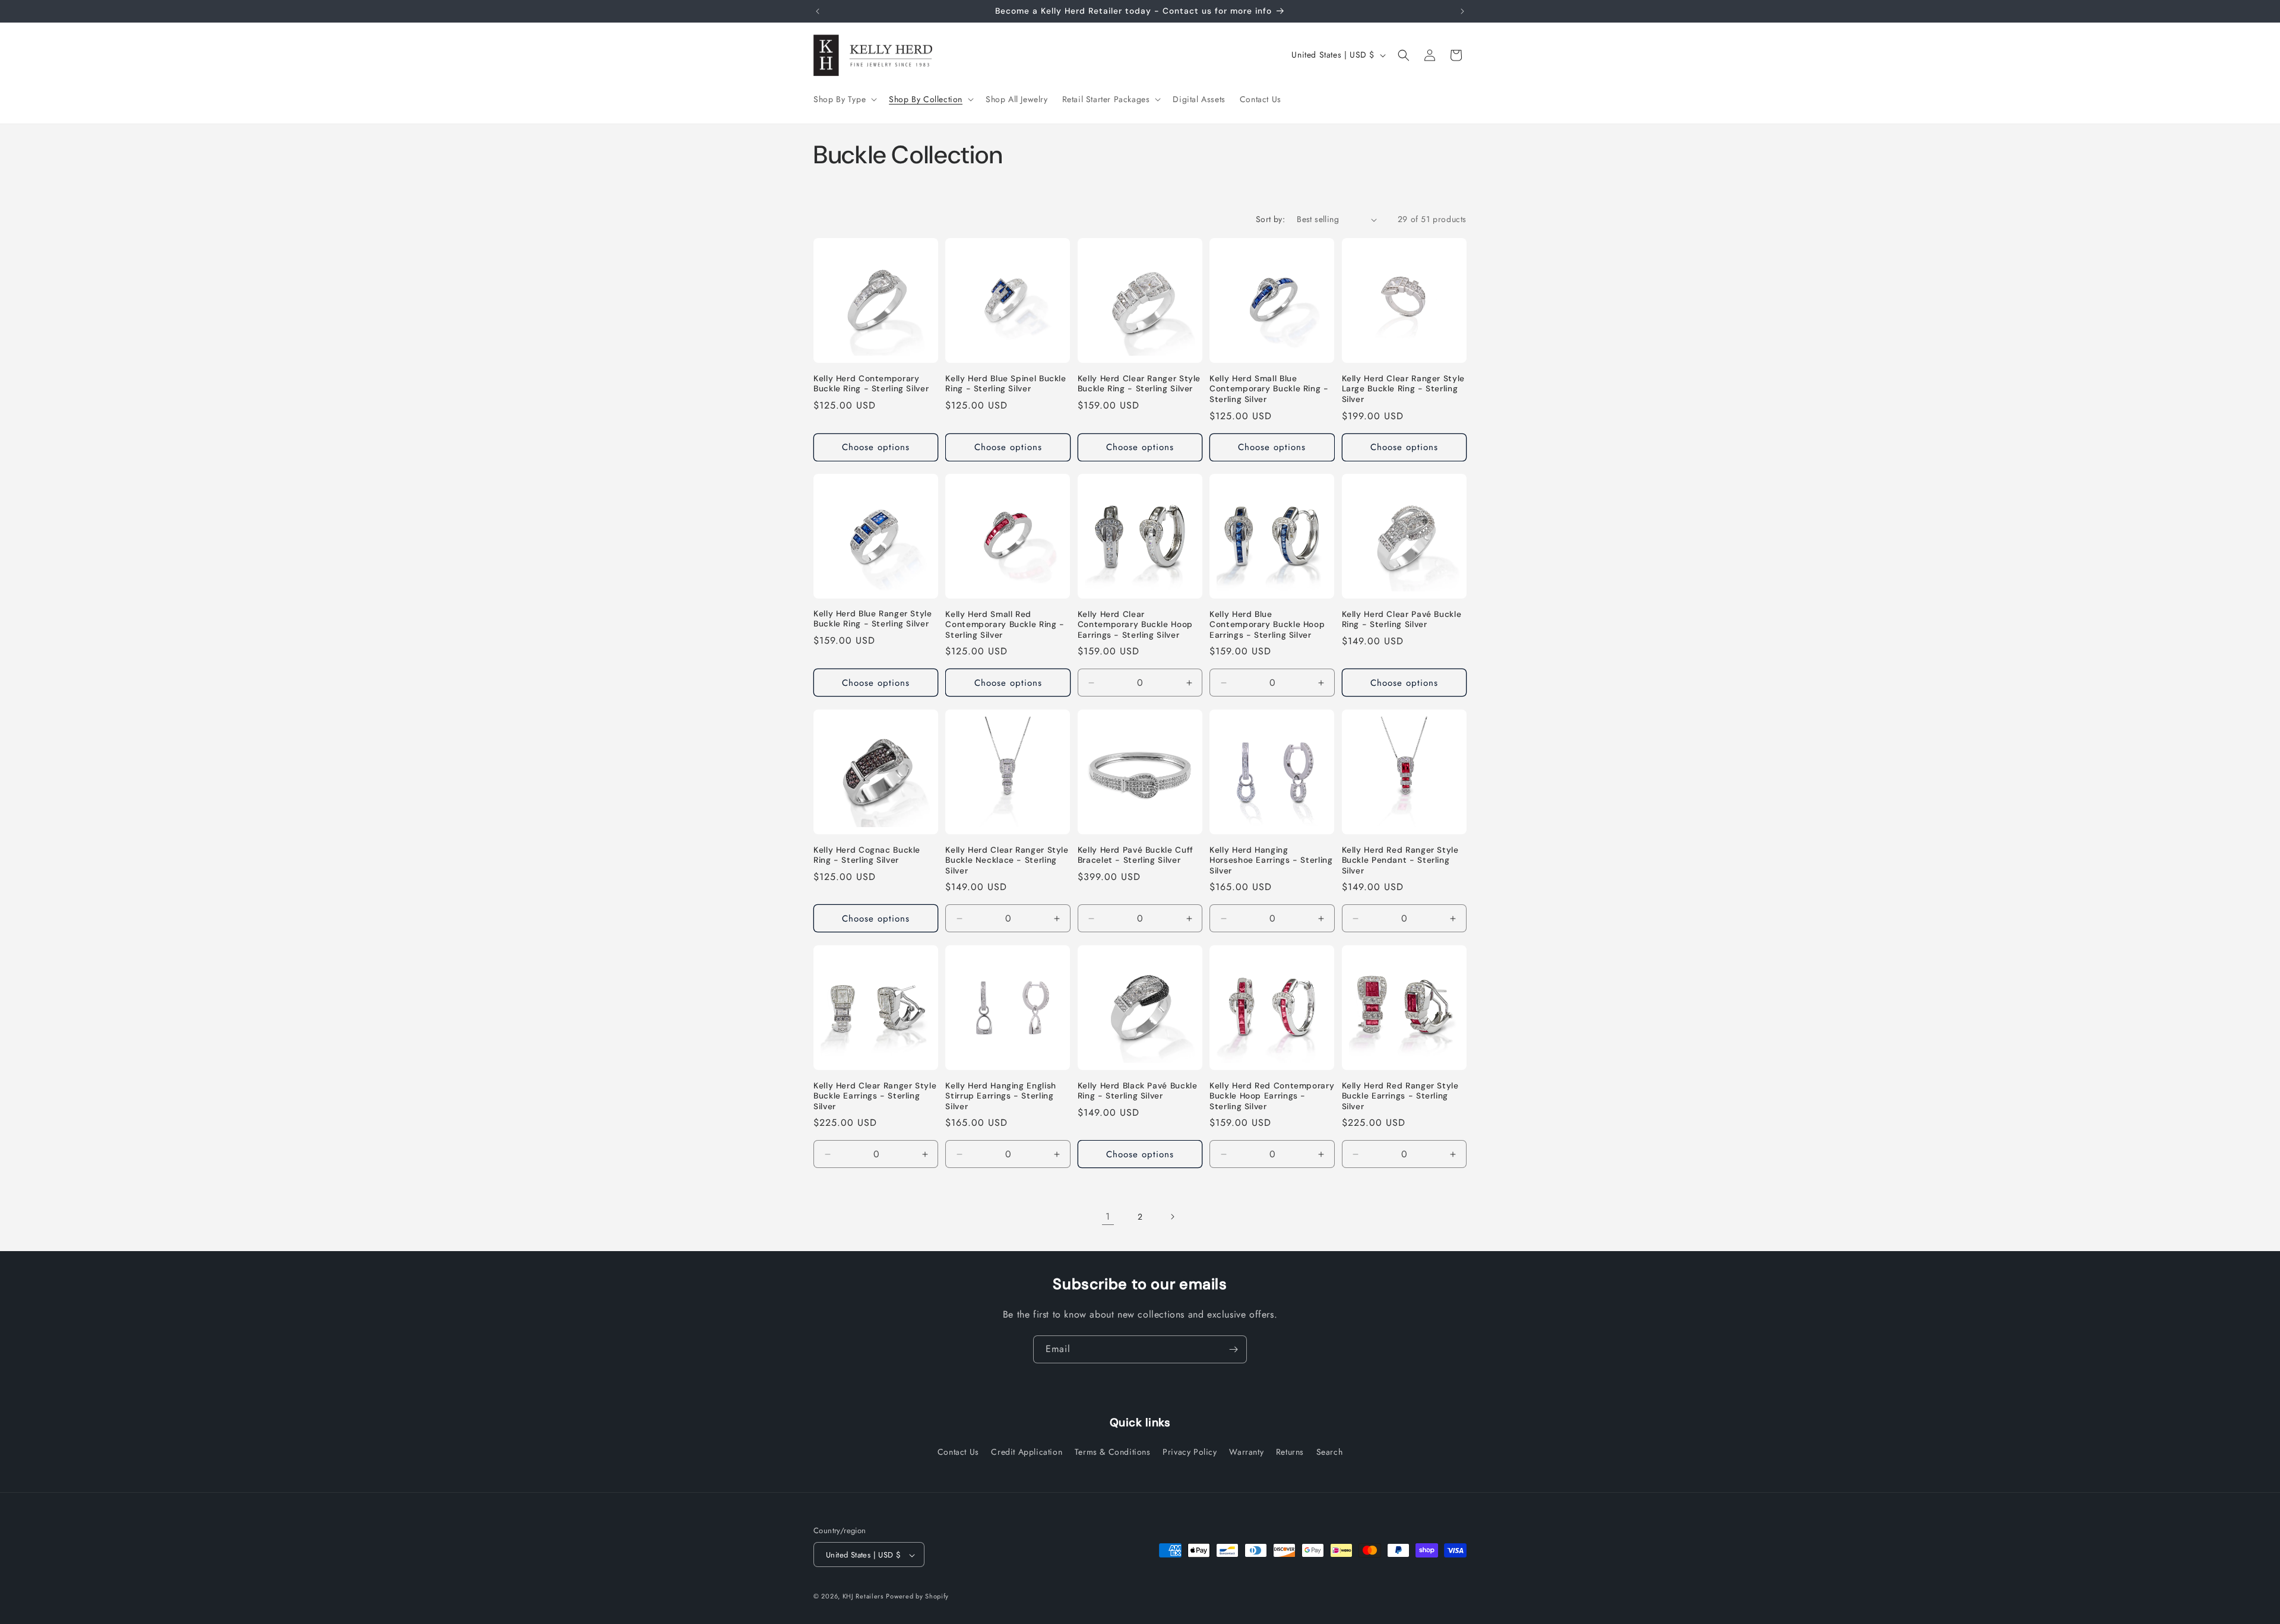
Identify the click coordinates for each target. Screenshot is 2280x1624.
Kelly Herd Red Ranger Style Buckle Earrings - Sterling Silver (1400, 1096)
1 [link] (1108, 1216)
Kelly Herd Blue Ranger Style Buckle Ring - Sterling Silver (873, 620)
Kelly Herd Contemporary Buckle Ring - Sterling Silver (871, 384)
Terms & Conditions (1113, 1452)
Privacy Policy (1190, 1452)
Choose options (876, 447)
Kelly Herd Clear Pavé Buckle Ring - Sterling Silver (1402, 620)
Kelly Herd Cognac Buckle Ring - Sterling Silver (867, 855)
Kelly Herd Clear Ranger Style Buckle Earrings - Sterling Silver (875, 1096)
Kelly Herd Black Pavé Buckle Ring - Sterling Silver (1138, 1091)
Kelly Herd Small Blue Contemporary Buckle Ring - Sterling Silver (1269, 389)
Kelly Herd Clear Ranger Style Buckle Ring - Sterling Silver (1139, 384)
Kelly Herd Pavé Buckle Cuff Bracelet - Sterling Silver (1136, 855)
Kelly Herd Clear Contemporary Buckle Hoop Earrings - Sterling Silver (1135, 625)
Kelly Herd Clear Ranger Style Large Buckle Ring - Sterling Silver (1403, 389)
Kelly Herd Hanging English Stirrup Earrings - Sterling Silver (1000, 1096)
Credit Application (1027, 1452)
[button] (844, 99)
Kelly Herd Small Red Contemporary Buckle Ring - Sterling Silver (1005, 625)
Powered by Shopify (917, 1597)
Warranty (1246, 1452)
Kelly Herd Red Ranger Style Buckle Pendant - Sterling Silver (1400, 860)
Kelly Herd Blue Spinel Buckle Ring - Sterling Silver (1006, 384)
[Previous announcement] (818, 11)
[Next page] (1172, 1217)
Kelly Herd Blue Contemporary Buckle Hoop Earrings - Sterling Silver (1267, 625)
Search (1330, 1452)
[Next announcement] (1462, 11)
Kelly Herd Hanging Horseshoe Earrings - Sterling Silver (1271, 860)
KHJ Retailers (863, 1597)
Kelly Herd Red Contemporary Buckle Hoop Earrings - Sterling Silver (1272, 1096)
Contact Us (958, 1452)
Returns (1290, 1452)
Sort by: (1270, 219)
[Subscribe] (1233, 1349)
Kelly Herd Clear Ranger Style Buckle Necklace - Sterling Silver (1007, 860)
